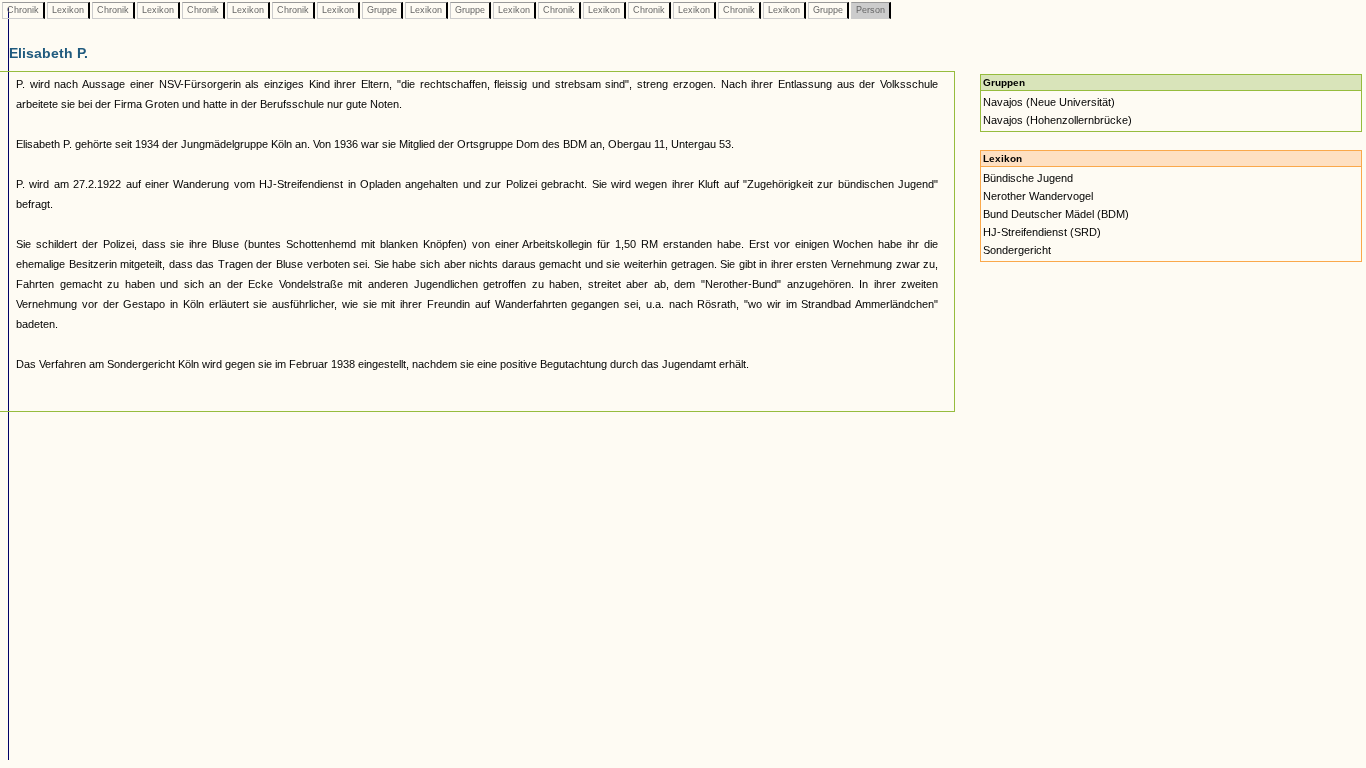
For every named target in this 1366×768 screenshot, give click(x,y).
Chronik (23, 10)
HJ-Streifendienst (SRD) (1042, 232)
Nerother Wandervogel (1038, 196)
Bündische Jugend (1028, 178)
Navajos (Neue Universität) (1049, 102)
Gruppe (382, 10)
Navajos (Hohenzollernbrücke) (1057, 120)
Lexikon (68, 10)
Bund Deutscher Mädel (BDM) (1056, 214)
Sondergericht (1017, 250)
